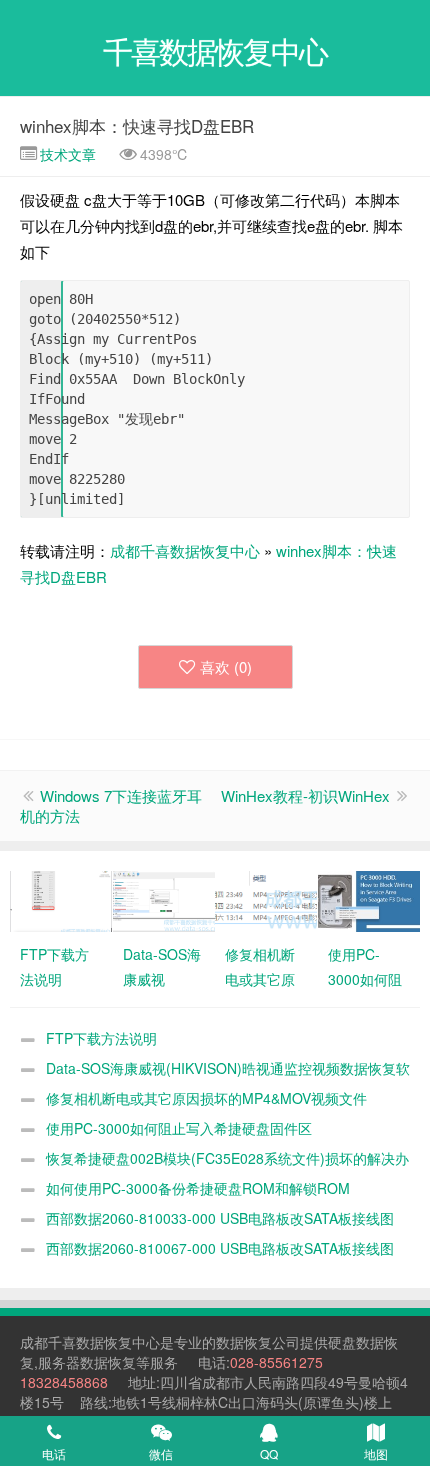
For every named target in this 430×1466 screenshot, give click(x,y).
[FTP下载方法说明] (61, 899)
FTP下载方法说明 (101, 1038)
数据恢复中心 (118, 1342)
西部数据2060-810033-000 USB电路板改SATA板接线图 (220, 1218)
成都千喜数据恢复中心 (185, 550)
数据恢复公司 (258, 1342)
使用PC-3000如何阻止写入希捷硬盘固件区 (179, 1128)
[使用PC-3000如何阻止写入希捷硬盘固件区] (369, 899)
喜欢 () (226, 666)
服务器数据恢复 (87, 1362)
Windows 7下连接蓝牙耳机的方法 (111, 805)
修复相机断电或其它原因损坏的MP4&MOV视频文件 (206, 1098)
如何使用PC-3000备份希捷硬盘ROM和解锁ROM (198, 1188)
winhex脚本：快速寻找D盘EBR (137, 125)
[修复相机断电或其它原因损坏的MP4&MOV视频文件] (266, 899)
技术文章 (66, 154)
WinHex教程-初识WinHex (305, 795)
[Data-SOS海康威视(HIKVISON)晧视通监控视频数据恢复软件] (164, 899)
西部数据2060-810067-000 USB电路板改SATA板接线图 (220, 1248)
